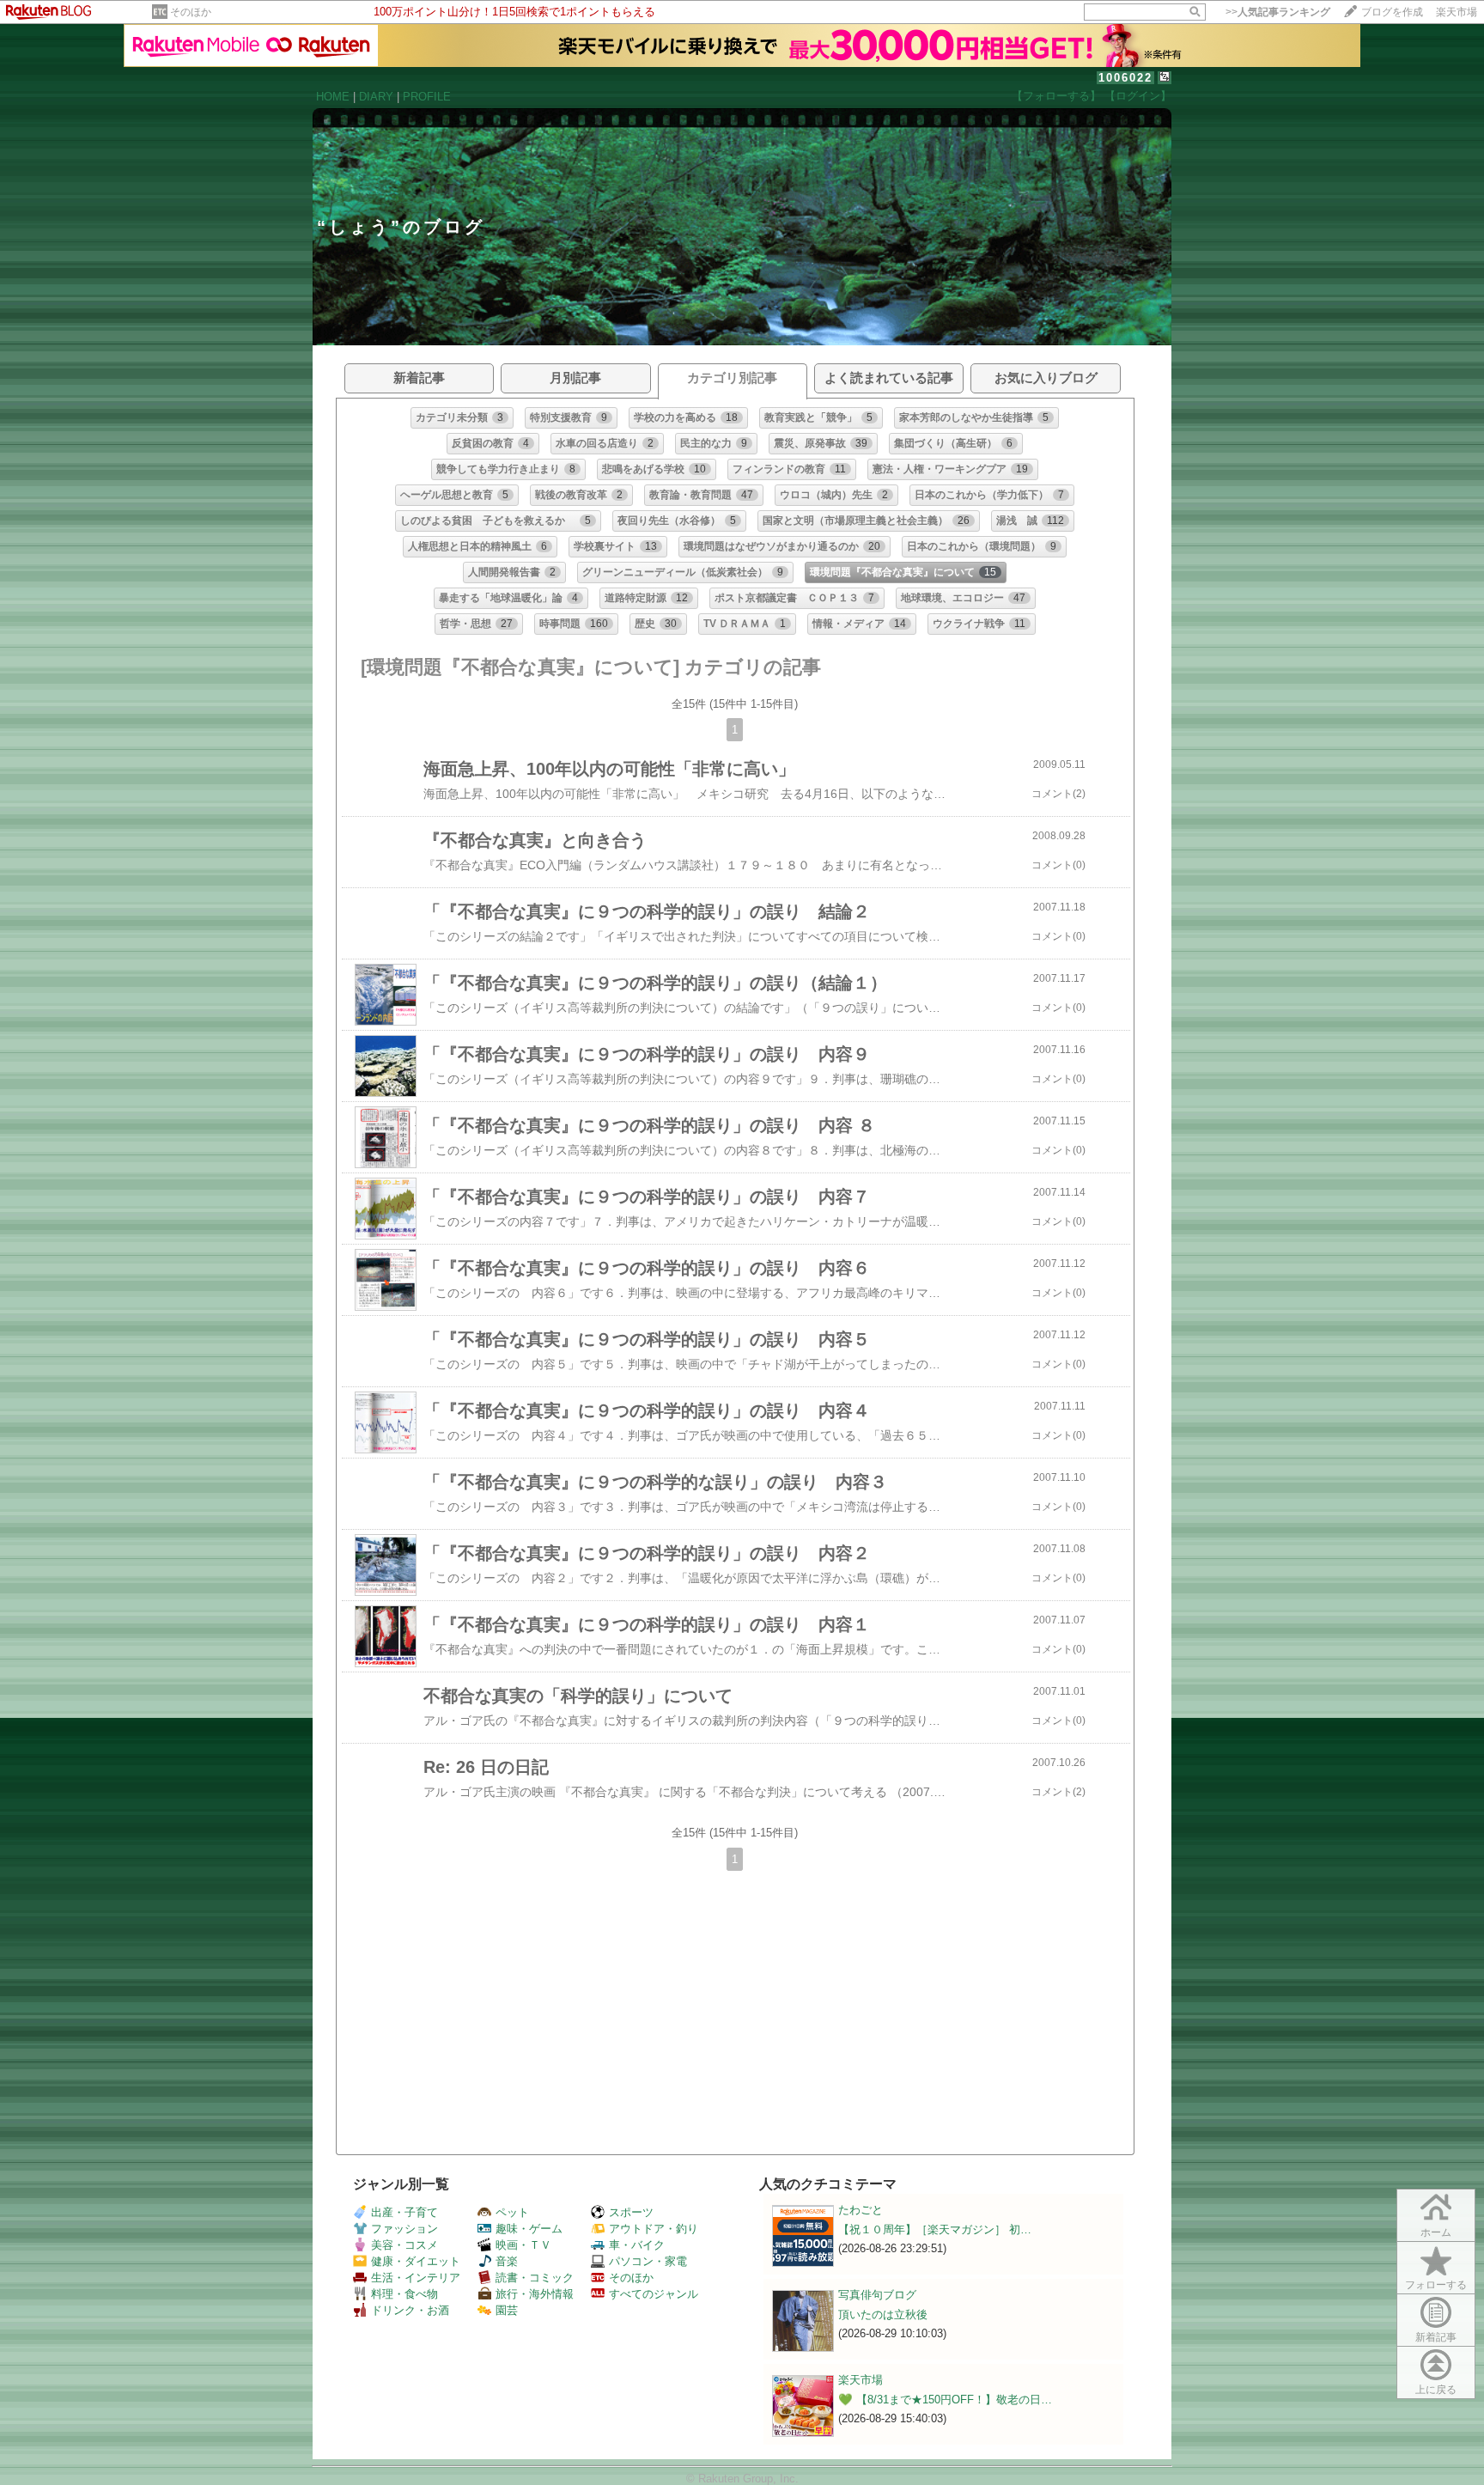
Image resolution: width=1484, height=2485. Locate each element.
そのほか (191, 12)
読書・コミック (535, 2278)
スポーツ (631, 2212)
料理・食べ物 (404, 2294)
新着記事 (1436, 2337)
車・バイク (637, 2245)
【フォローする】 (1056, 96)
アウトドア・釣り (654, 2229)
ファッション (404, 2229)
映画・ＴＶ (523, 2245)
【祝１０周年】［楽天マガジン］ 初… (935, 2229)
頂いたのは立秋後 (883, 2314)
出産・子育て (404, 2212)
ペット (512, 2212)
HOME (333, 97)
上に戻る (1436, 2390)
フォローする (1436, 2285)
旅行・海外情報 (535, 2294)
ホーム (1436, 2232)
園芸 (507, 2310)
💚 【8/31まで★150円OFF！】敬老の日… (945, 2400)
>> (1278, 12)
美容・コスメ (404, 2245)
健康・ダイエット (416, 2261)
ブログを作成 (1392, 12)
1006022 (1125, 78)
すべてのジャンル (654, 2294)
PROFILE (427, 97)
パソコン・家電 (648, 2261)
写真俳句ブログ (877, 2295)
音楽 (507, 2261)
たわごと (861, 2210)
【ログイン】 (1138, 96)
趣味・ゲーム (529, 2229)
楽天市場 (1457, 12)
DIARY (376, 97)
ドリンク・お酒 (410, 2310)
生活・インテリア (416, 2278)
